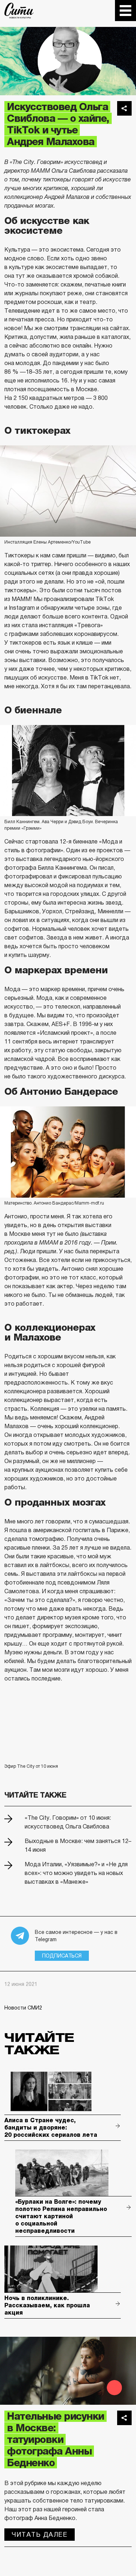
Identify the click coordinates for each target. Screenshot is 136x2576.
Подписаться (62, 1956)
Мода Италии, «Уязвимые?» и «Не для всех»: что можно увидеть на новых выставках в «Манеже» (76, 1873)
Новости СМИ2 (23, 2008)
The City (19, 11)
